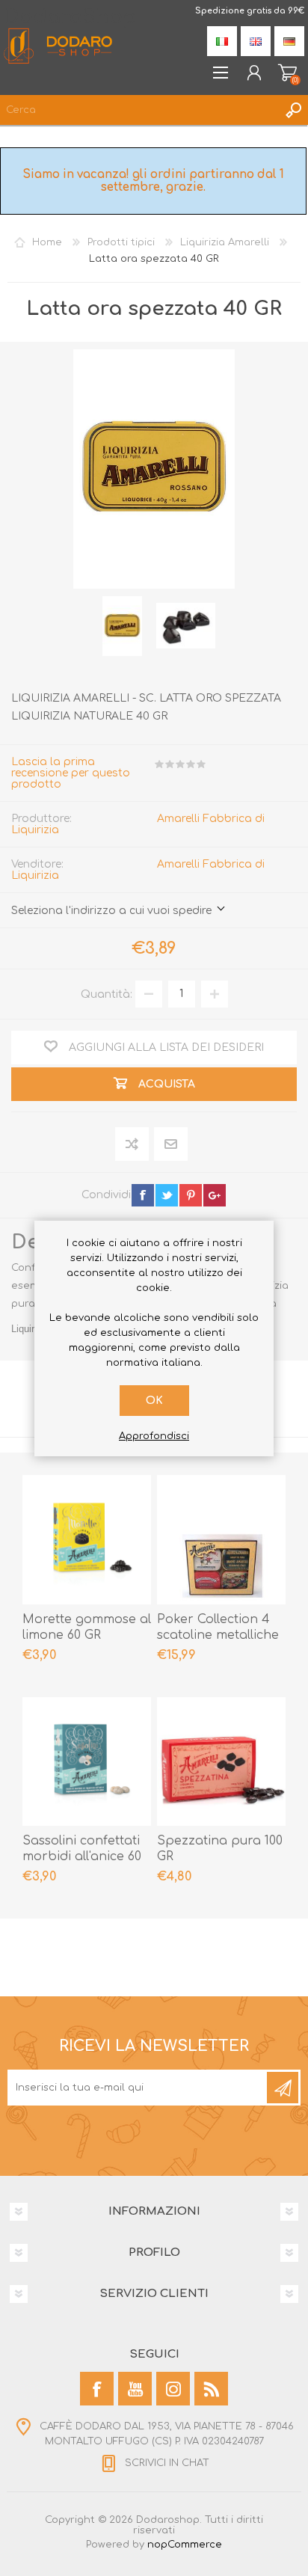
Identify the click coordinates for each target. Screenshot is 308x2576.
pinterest (191, 1195)
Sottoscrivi (283, 2088)
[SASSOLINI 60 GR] (87, 1761)
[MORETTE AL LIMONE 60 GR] (87, 1539)
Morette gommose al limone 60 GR (87, 1627)
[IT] (222, 41)
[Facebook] (97, 2389)
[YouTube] (135, 2389)
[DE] (289, 41)
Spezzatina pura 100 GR (220, 1849)
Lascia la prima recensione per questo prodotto (71, 773)
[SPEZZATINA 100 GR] (221, 1761)
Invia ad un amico (171, 1145)
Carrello (287, 73)
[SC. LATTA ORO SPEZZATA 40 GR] (123, 626)
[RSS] (211, 2389)
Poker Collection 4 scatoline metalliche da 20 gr (218, 1635)
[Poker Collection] (221, 1539)
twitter (167, 1195)
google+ (215, 1195)
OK (154, 1401)
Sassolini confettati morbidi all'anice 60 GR (82, 1856)
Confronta (133, 1144)
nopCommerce (185, 2545)
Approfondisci (154, 1436)
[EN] (256, 41)
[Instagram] (173, 2389)
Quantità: (107, 994)
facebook (143, 1195)
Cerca (293, 110)
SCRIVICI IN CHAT (167, 2463)
